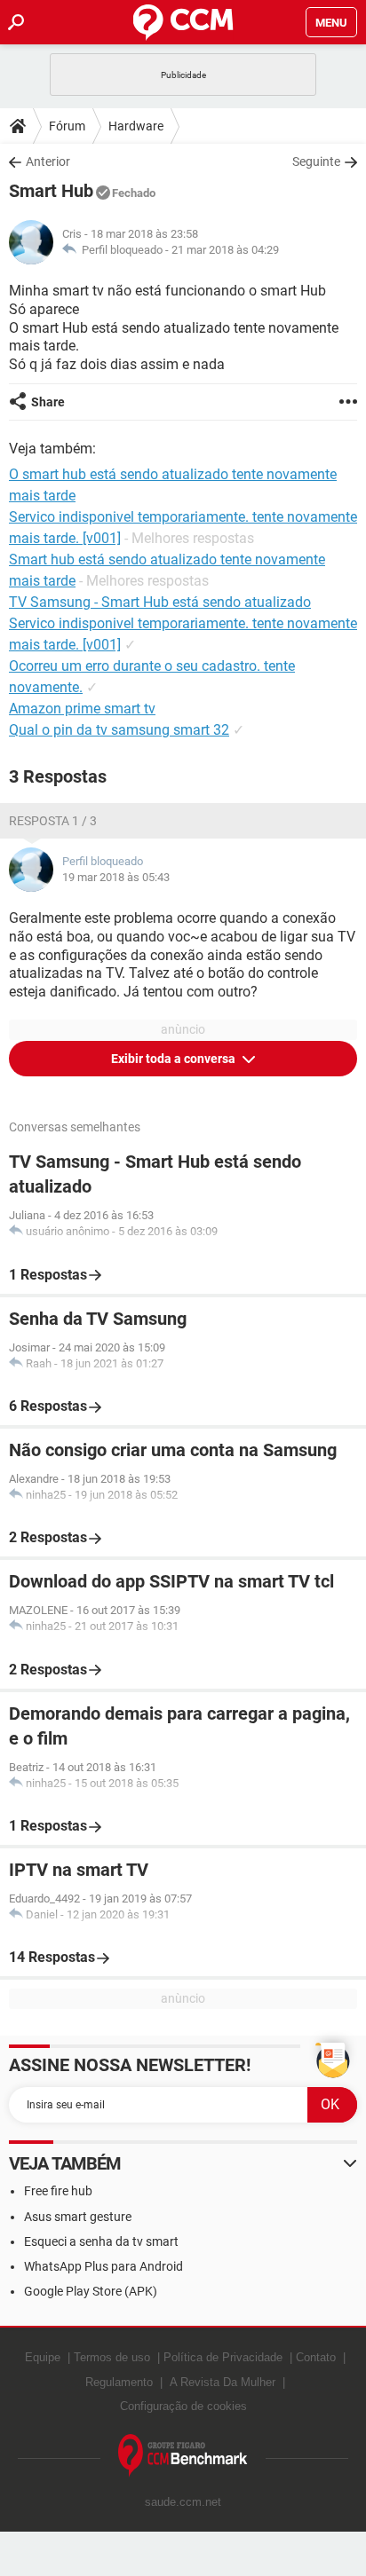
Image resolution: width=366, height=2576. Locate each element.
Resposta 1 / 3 (53, 821)
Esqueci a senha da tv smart (101, 2241)
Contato (316, 2357)
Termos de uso (112, 2357)
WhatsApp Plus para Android (103, 2266)
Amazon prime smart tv (82, 709)
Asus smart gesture (78, 2217)
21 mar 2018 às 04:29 (225, 250)
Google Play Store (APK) (91, 2291)
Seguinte (316, 161)
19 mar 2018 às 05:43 (116, 877)
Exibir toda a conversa (175, 1059)
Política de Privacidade (223, 2357)
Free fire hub (58, 2191)
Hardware (136, 126)
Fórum (67, 126)
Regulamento (119, 2382)
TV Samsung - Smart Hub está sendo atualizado (160, 602)
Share (48, 402)
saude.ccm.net (183, 2502)
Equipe (43, 2357)
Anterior (48, 161)
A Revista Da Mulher (223, 2382)
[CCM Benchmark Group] (183, 2456)
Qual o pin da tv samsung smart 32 (119, 730)
